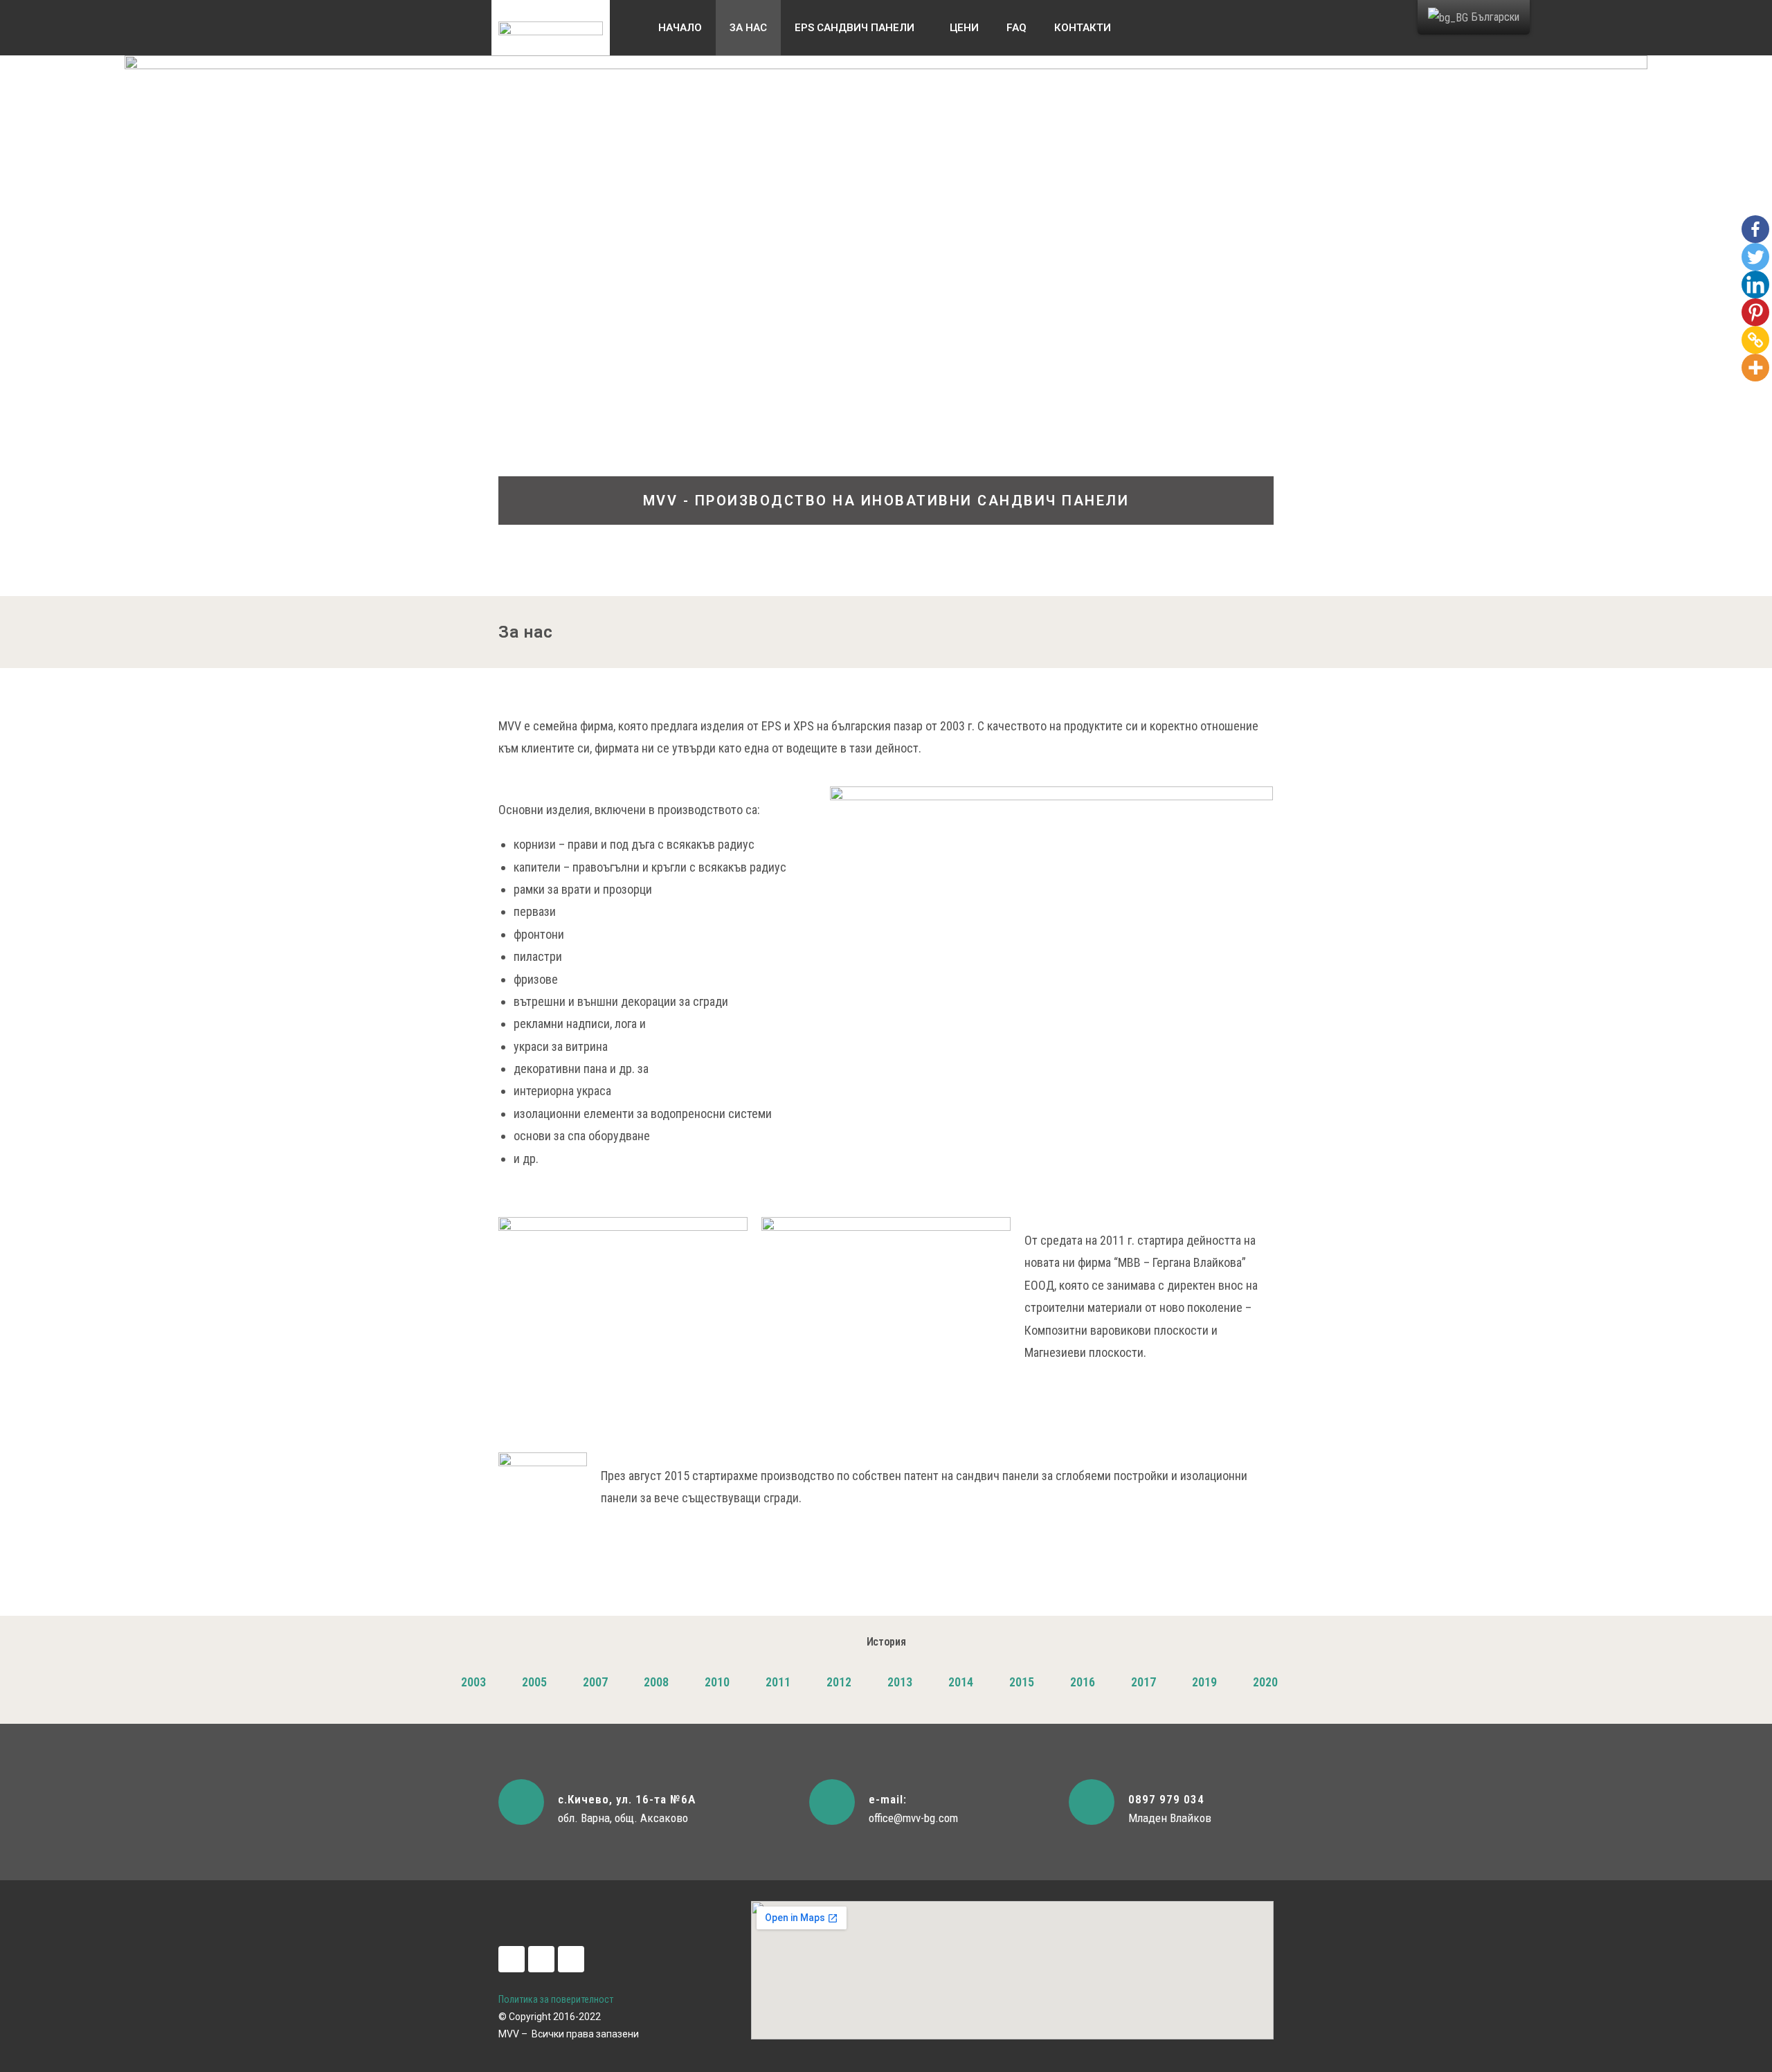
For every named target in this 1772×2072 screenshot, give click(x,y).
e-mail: (888, 1799)
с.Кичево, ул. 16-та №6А (627, 1799)
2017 (1143, 1682)
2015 (1022, 1682)
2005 (534, 1682)
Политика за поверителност (556, 1999)
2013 (900, 1682)
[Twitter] (1755, 257)
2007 (595, 1682)
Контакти (1083, 28)
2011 (778, 1682)
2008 (656, 1682)
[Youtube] (571, 1959)
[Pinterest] (1755, 312)
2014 (961, 1682)
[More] (1755, 368)
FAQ (1016, 28)
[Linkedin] (1755, 285)
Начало (680, 28)
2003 (473, 1682)
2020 (1265, 1682)
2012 (839, 1682)
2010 (717, 1682)
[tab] (473, 1682)
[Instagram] (541, 1959)
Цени (964, 28)
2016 (1083, 1682)
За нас (748, 28)
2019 (1204, 1682)
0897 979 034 (1166, 1799)
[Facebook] (1755, 229)
